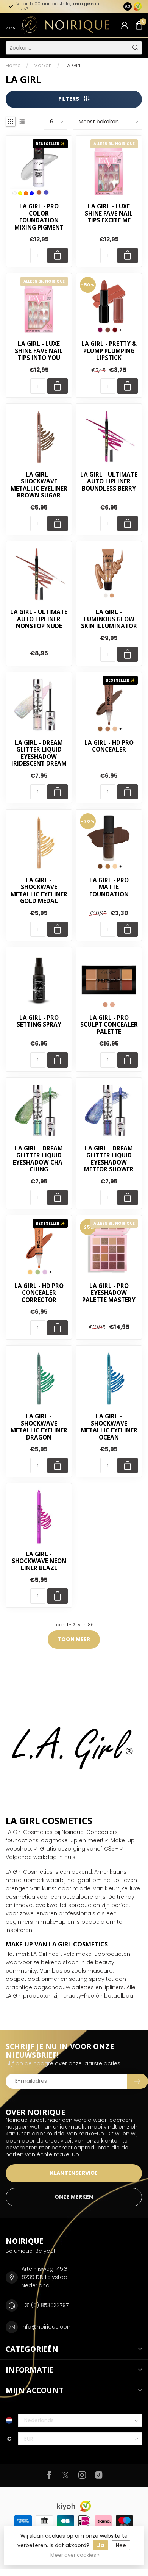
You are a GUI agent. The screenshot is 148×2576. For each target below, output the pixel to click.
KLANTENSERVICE (74, 2173)
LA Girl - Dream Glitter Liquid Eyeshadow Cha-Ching (39, 1159)
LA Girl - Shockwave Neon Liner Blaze (39, 1561)
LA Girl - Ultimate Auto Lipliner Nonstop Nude (39, 619)
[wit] (15, 193)
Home (13, 65)
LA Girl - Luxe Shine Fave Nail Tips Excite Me (109, 213)
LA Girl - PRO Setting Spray (39, 1021)
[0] (139, 25)
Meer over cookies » (75, 2555)
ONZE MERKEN (74, 2197)
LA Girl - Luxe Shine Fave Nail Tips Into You (39, 351)
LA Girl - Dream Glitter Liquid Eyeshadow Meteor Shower (109, 1159)
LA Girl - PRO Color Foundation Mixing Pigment (39, 217)
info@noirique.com (47, 2327)
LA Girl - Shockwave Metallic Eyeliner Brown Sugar (39, 485)
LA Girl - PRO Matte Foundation (109, 887)
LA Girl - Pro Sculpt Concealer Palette (109, 1025)
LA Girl (72, 65)
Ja (100, 2545)
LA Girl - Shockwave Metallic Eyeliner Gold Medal (39, 891)
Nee (121, 2545)
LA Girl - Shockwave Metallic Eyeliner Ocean (109, 1427)
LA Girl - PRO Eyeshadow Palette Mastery (109, 1293)
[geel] (20, 193)
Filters (69, 99)
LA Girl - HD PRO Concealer (109, 746)
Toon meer (74, 1639)
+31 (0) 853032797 (45, 2305)
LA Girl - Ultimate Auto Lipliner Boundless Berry (109, 482)
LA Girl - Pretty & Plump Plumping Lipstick (109, 351)
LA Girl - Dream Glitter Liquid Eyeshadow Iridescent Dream (39, 753)
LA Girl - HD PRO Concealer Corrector (39, 1293)
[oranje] (26, 193)
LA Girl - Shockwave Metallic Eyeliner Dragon (39, 1427)
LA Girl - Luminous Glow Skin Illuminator (109, 619)
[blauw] (32, 193)
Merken (43, 65)
